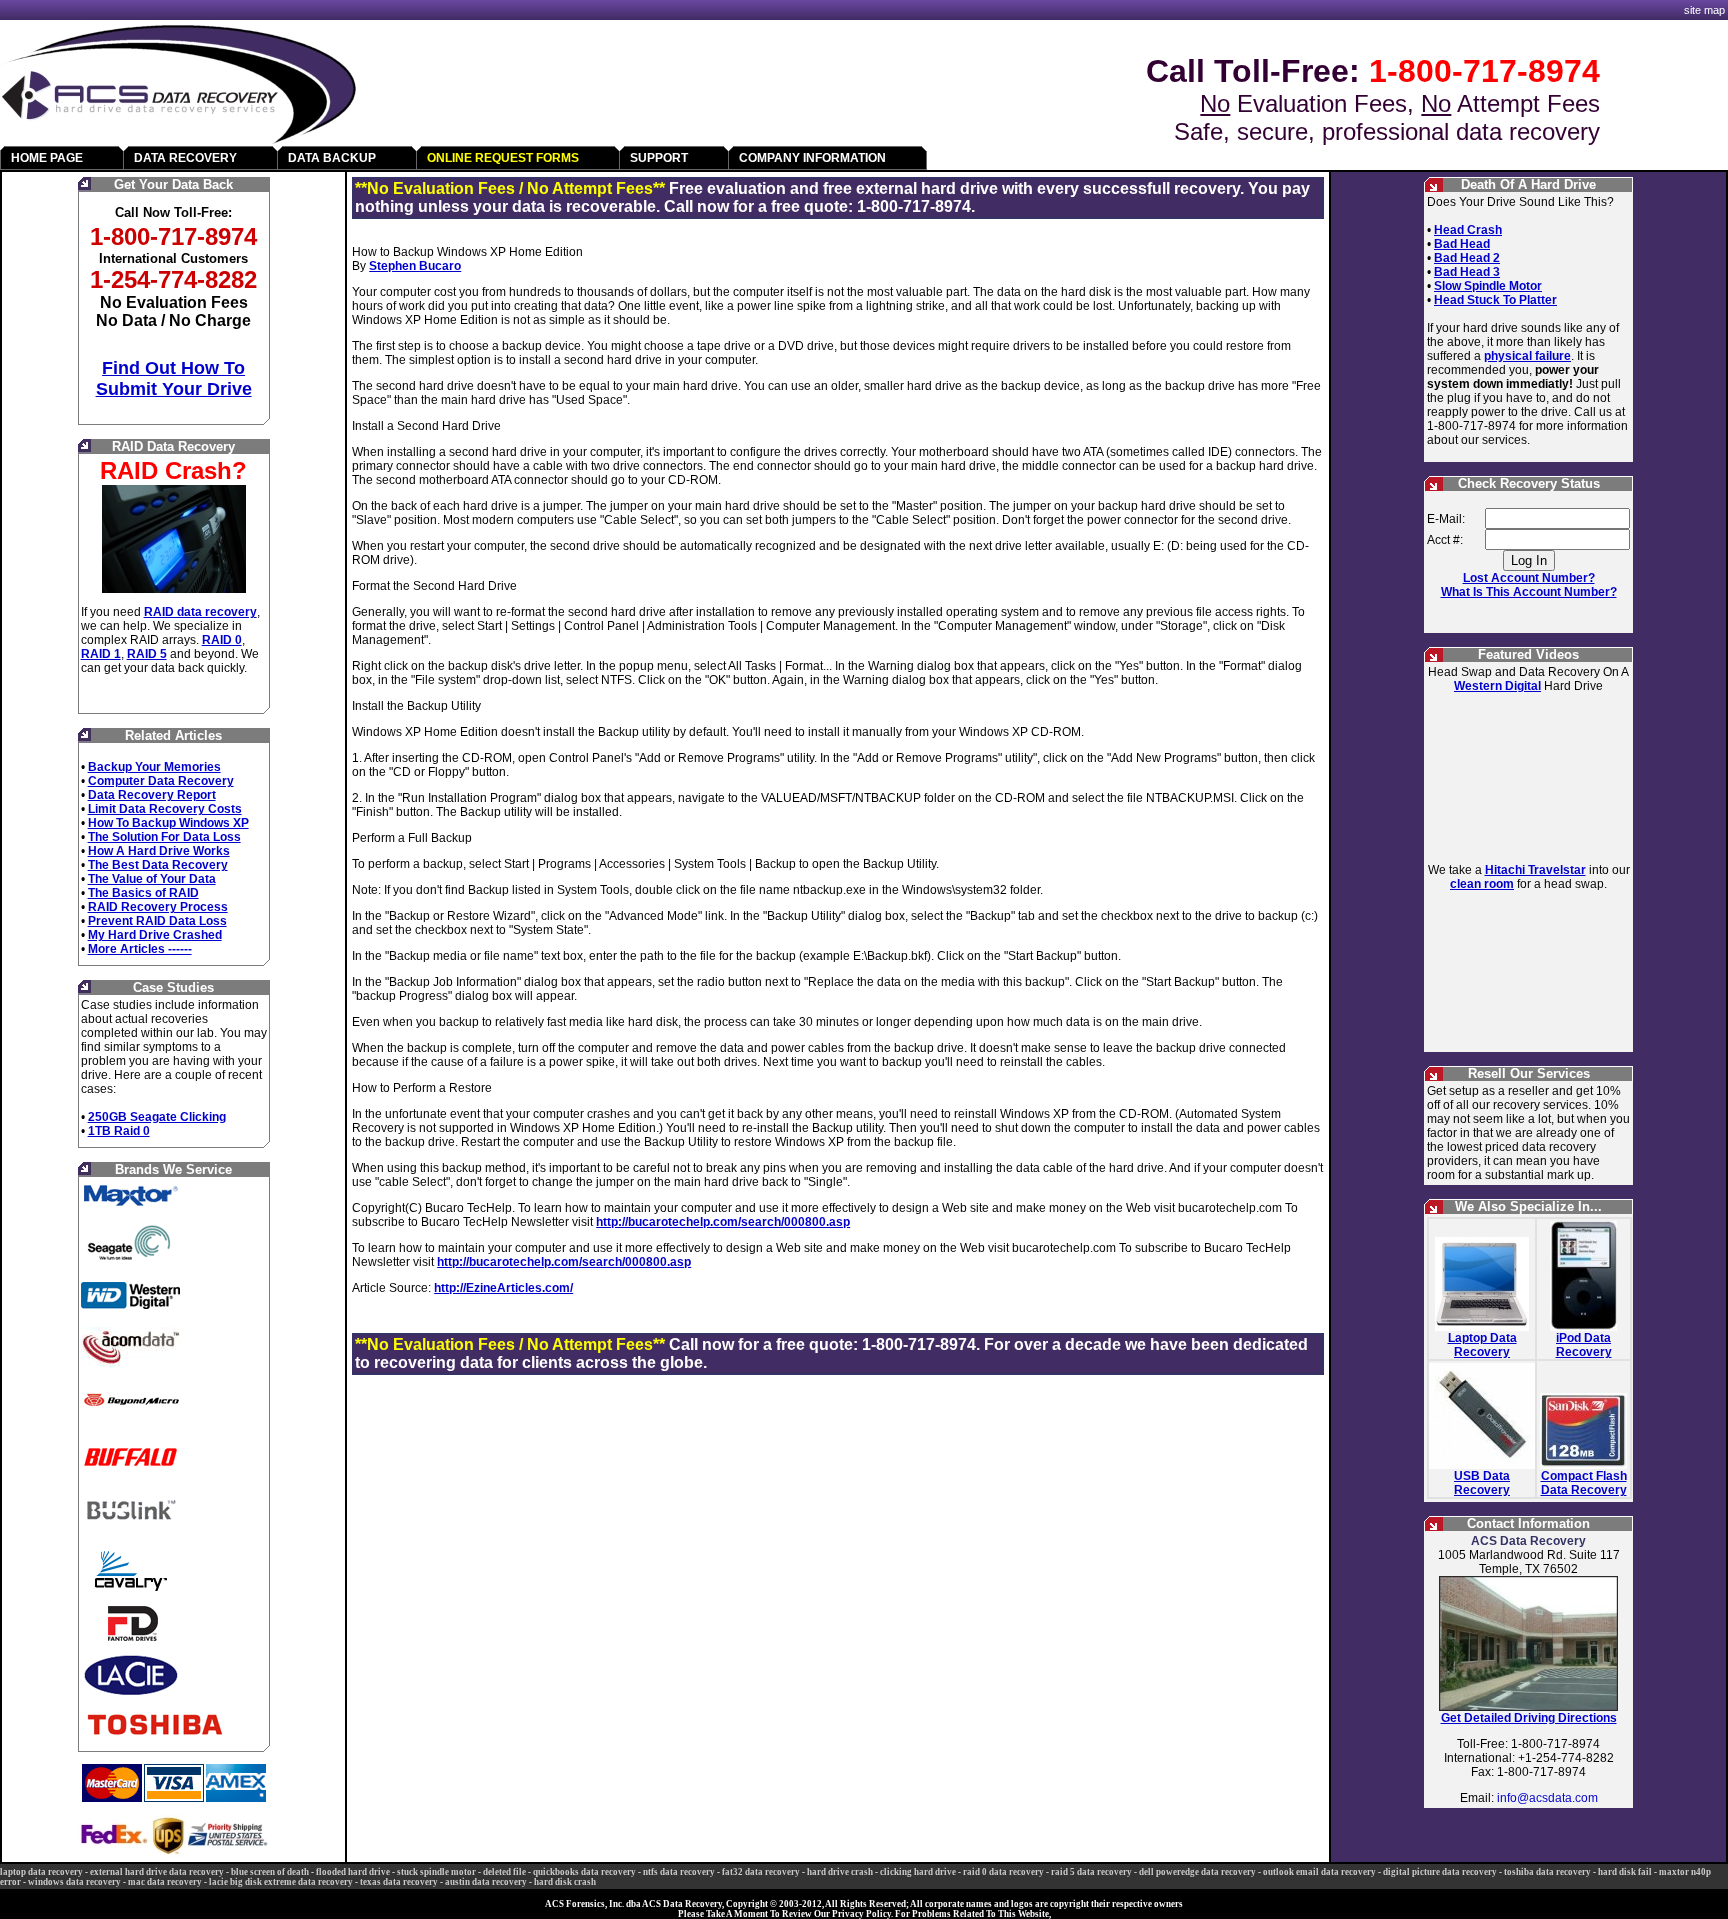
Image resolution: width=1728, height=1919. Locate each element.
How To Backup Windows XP (168, 823)
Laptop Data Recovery (1482, 1345)
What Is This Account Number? (1529, 592)
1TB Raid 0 (119, 1131)
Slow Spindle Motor (1488, 286)
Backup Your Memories (154, 767)
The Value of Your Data (152, 879)
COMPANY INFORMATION (812, 158)
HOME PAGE (47, 158)
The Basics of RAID (143, 893)
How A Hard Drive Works (159, 851)
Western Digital (1497, 686)
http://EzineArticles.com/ (503, 1288)
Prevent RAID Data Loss (157, 921)
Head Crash (1468, 230)
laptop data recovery (41, 1872)
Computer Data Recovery (161, 781)
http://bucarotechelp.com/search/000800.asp (723, 1222)
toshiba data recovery (1547, 1872)
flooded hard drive (353, 1872)
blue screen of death (270, 1872)
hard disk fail (1625, 1872)
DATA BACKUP (332, 158)
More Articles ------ (140, 949)
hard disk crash (565, 1882)
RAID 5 (147, 654)
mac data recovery (165, 1882)
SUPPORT (659, 158)
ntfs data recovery (679, 1872)
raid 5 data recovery (1091, 1872)
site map (1704, 10)
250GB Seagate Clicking (157, 1117)
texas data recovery (399, 1882)
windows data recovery (74, 1882)
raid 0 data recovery (1003, 1872)
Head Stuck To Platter (1495, 300)
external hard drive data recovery (157, 1872)
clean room (1482, 884)
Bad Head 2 (1467, 258)
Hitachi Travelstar (1535, 870)
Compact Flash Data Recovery (1584, 1483)
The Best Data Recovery (158, 865)
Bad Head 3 (1467, 272)
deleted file (504, 1872)
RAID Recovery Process (158, 907)
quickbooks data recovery (584, 1872)
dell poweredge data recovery (1197, 1872)
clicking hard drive (918, 1872)
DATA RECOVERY (185, 158)
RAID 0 (222, 640)
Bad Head (1462, 244)
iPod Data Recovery (1584, 1345)
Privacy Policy (861, 1914)
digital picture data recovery (1440, 1872)
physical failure (1527, 356)
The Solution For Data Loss (164, 837)
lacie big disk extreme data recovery (281, 1882)
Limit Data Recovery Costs (165, 809)
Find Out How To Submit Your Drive (174, 378)
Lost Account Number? (1529, 578)
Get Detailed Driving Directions (1529, 1718)
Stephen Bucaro (415, 266)
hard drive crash (840, 1872)
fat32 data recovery (761, 1872)
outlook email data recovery (1319, 1872)
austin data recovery (486, 1882)
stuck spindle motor (436, 1872)
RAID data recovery (200, 612)
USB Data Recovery (1482, 1483)
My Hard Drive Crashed (155, 935)
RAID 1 (101, 654)
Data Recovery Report (152, 795)
